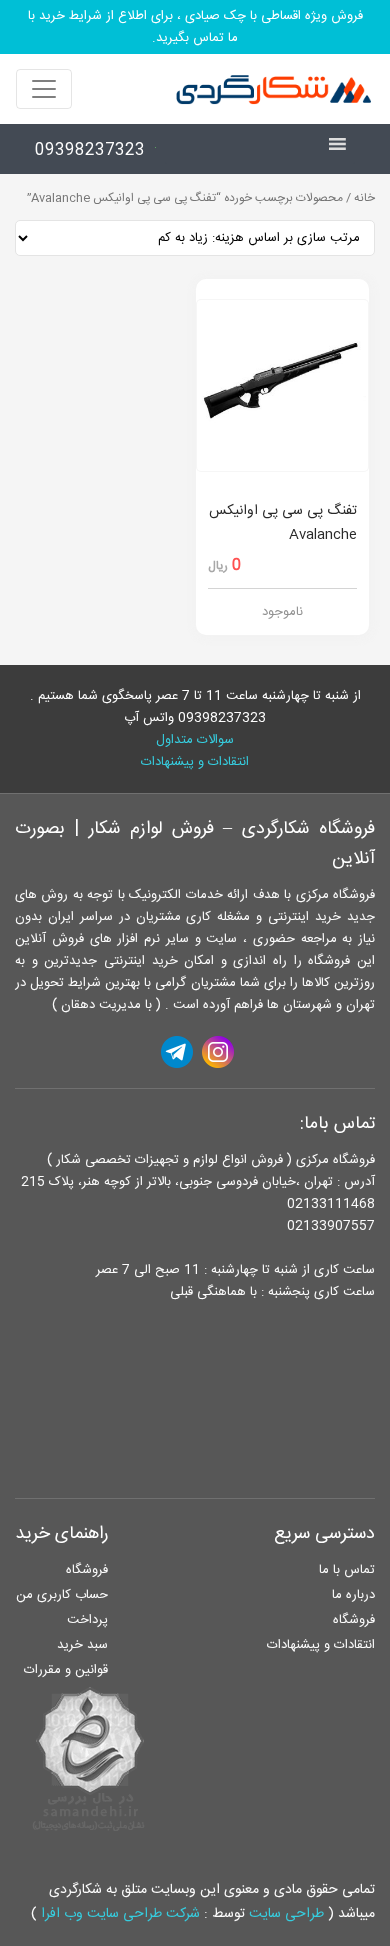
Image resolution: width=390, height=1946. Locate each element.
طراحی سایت (286, 1914)
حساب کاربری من (62, 1595)
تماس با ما (347, 1570)
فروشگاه (354, 1620)
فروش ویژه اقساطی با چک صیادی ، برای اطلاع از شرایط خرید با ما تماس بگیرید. (195, 27)
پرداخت (87, 1620)
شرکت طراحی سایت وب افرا (120, 1914)
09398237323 (90, 150)
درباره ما (353, 1595)
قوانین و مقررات (66, 1670)
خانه (364, 198)
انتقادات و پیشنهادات (195, 762)
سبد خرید (82, 1645)
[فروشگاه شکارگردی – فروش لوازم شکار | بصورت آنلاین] (269, 89)
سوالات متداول (195, 740)
